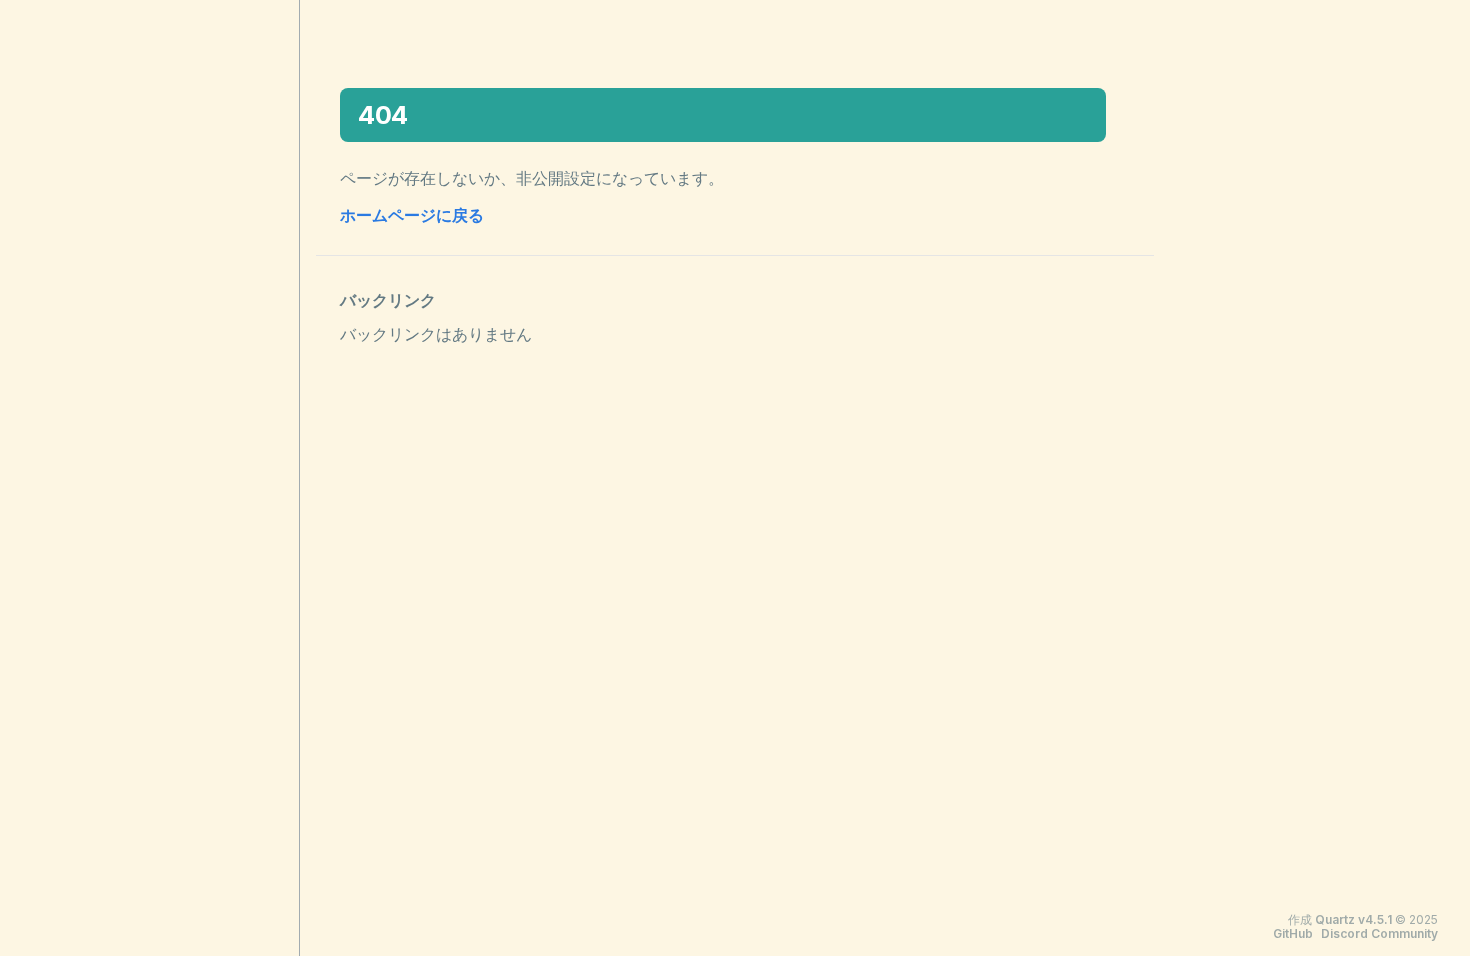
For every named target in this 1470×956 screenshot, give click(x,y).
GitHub (1293, 933)
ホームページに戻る (412, 215)
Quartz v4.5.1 (1353, 919)
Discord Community (1379, 933)
